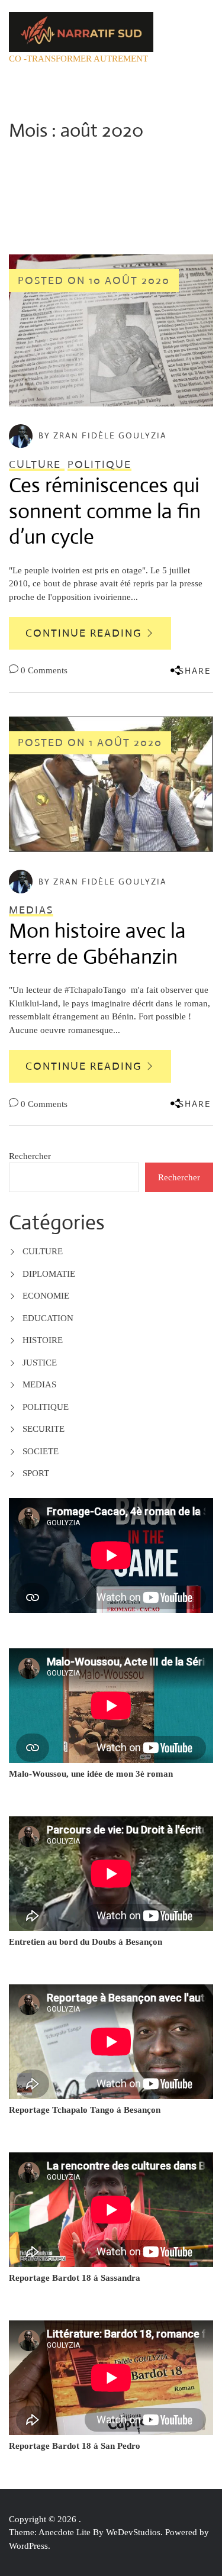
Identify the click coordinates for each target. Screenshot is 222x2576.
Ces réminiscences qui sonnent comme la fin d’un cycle (105, 511)
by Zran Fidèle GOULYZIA (103, 435)
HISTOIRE (43, 1340)
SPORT (36, 1473)
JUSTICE (40, 1363)
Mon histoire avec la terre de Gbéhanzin (97, 944)
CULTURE (43, 1251)
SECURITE (44, 1429)
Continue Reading (85, 633)
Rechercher (30, 1156)
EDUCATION (48, 1318)
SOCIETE (41, 1451)
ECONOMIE (46, 1296)
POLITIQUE (46, 1407)
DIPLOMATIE (49, 1274)
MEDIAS (39, 1384)
